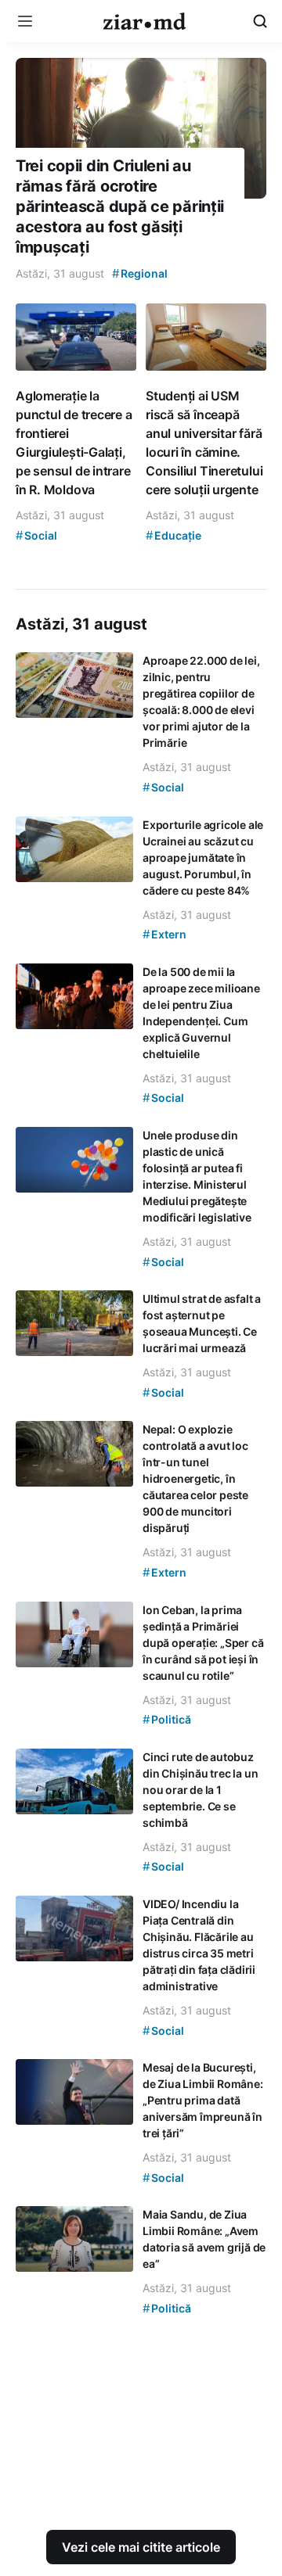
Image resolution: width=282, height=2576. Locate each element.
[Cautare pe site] (260, 21)
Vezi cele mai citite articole (141, 2547)
